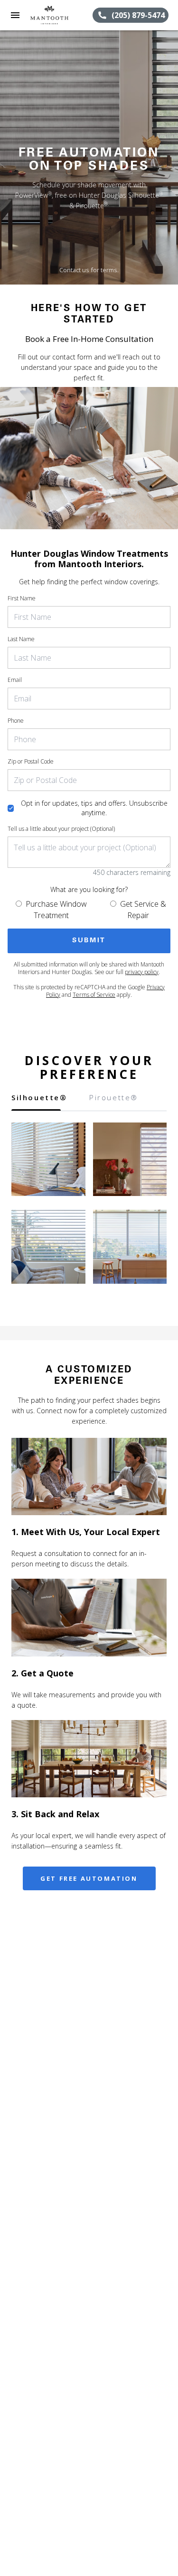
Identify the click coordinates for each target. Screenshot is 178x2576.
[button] (15, 15)
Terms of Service (94, 995)
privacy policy (142, 972)
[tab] (36, 1101)
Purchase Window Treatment (56, 910)
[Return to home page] (59, 15)
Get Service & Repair (143, 910)
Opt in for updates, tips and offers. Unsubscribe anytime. (94, 808)
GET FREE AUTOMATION (89, 1878)
